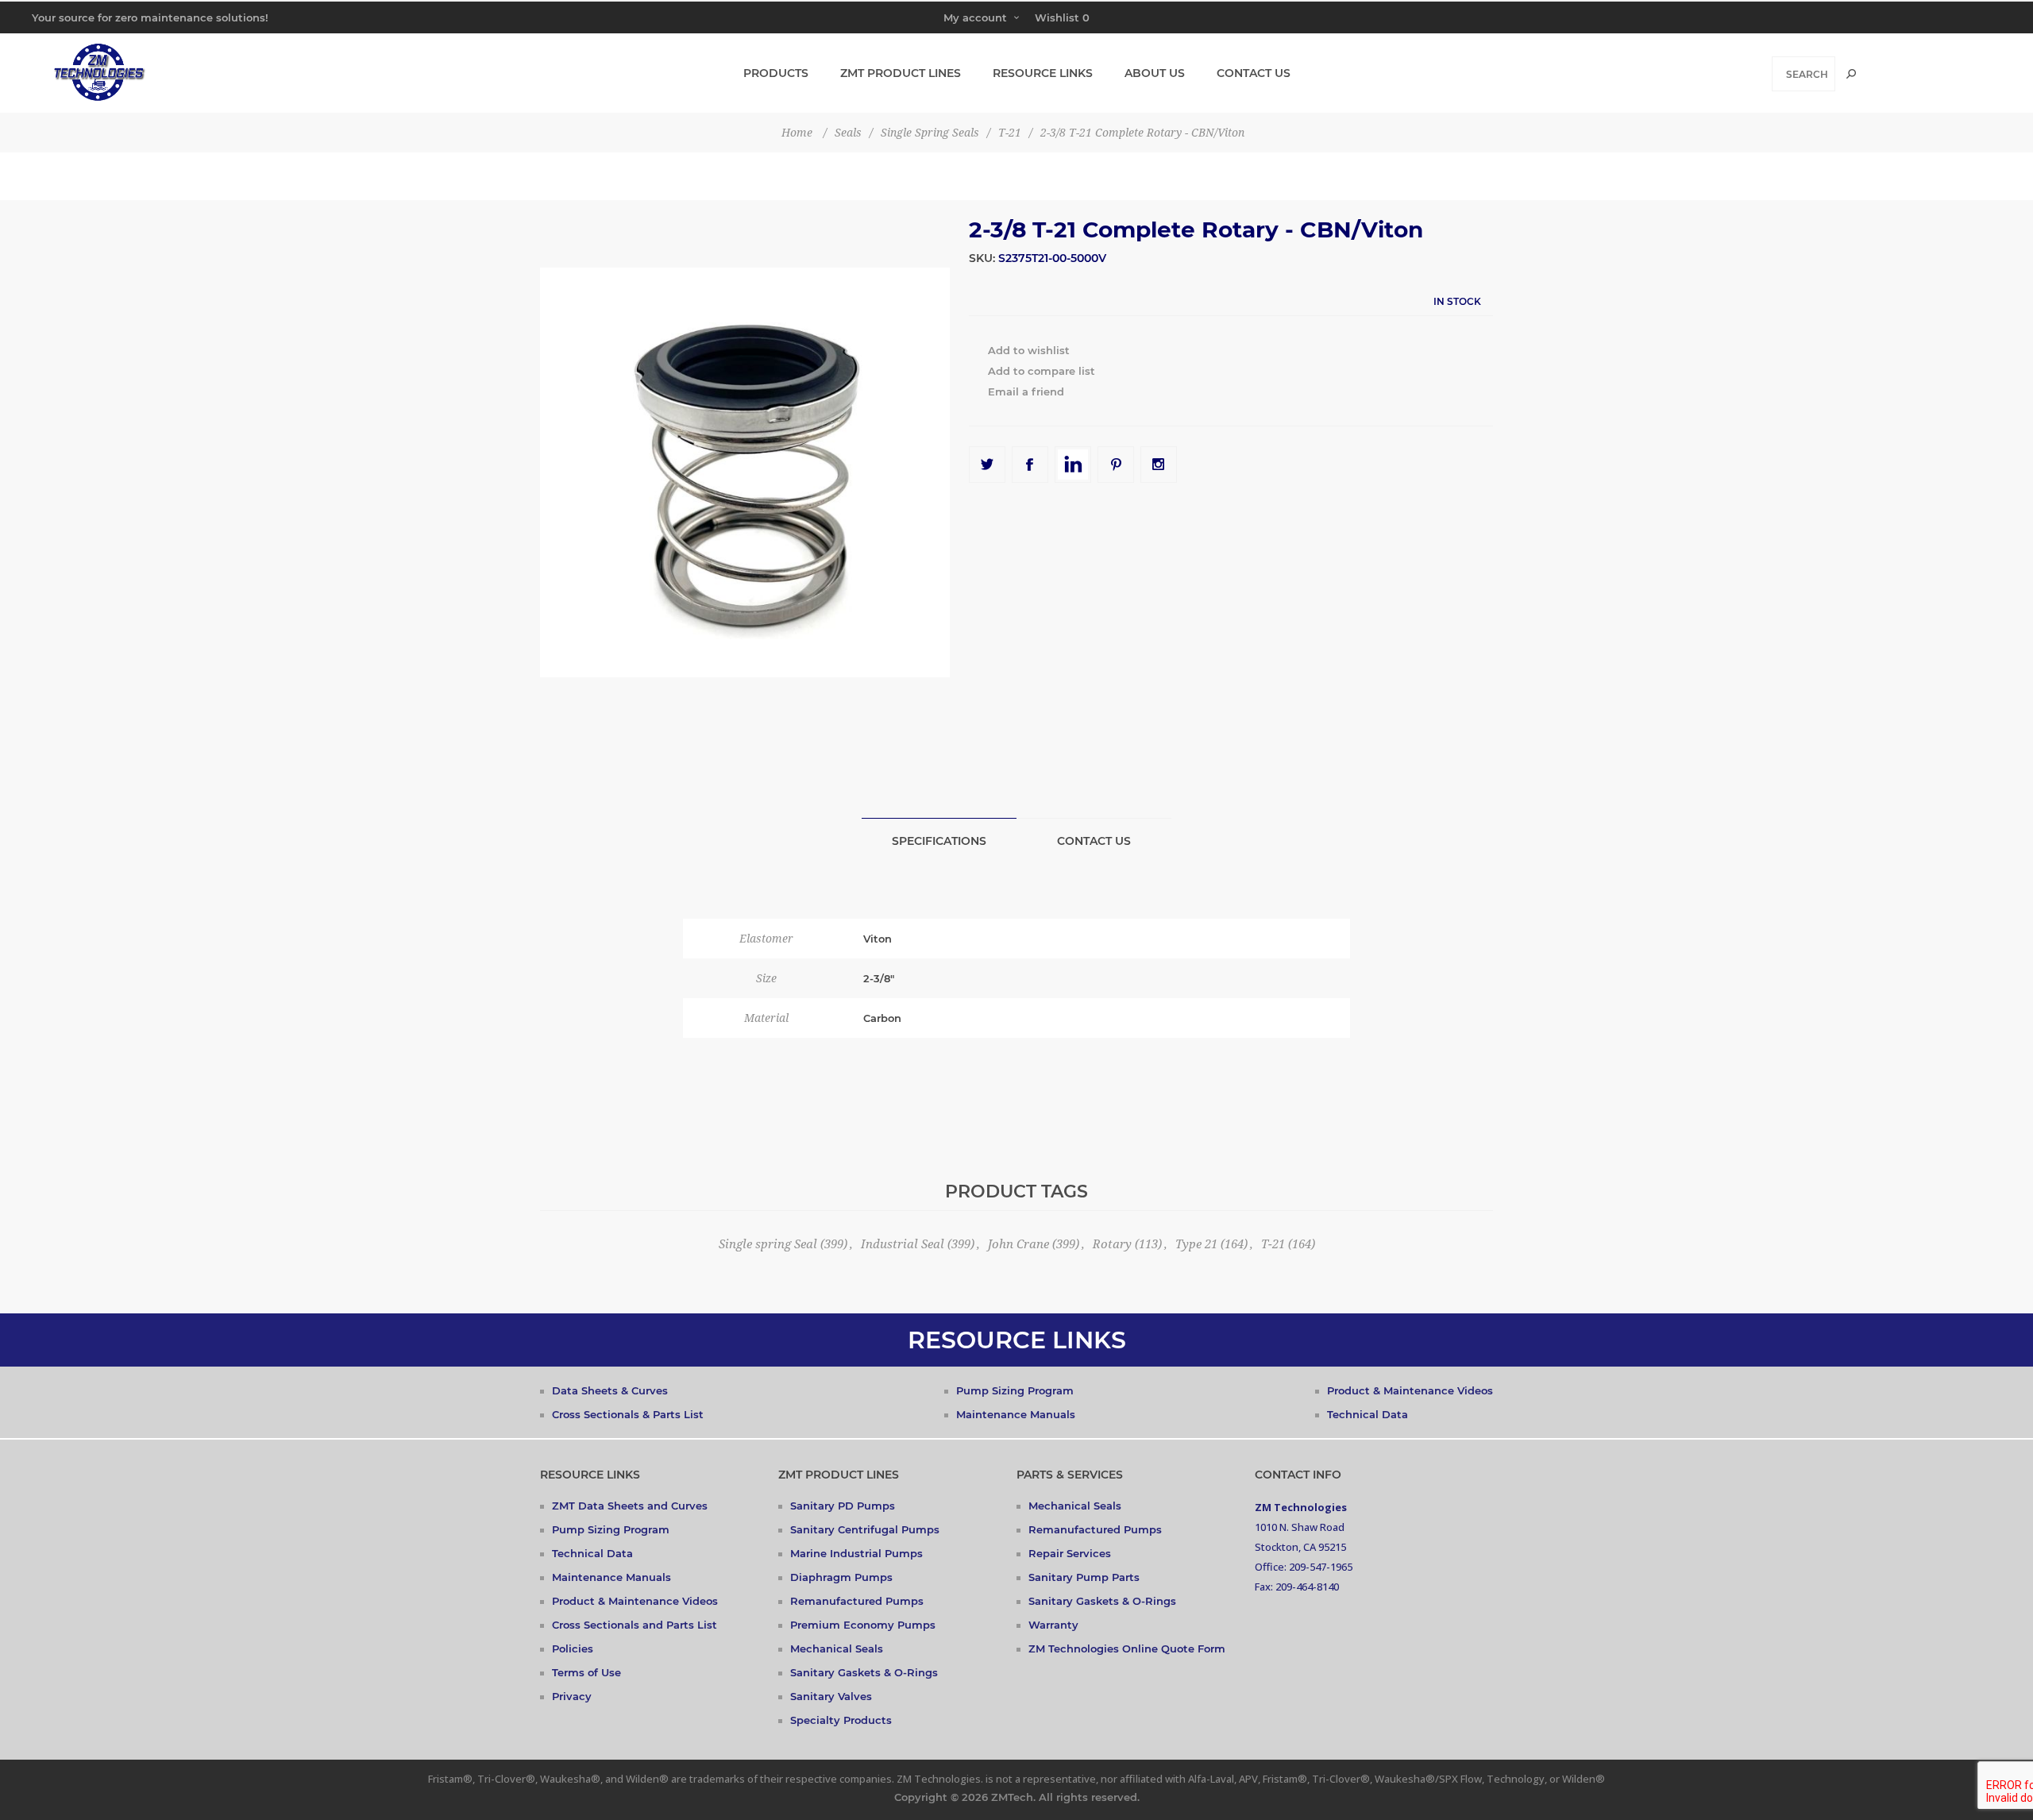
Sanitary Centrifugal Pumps (865, 1529)
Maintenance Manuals (1016, 1414)
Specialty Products (841, 1720)
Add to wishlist (1029, 350)
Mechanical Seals (837, 1648)
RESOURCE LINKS (1017, 1340)
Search (1851, 74)
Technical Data (1368, 1414)
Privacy (572, 1696)
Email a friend (1026, 391)
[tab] (939, 841)
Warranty (1053, 1625)
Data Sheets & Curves (610, 1390)
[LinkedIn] (1073, 465)
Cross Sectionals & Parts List (628, 1414)
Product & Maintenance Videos (1410, 1390)
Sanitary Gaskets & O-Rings (864, 1672)
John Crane (1018, 1244)
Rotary (1112, 1244)
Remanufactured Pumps (857, 1601)
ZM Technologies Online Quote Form (1127, 1648)
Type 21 (1196, 1244)
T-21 (1273, 1244)
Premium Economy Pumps (863, 1625)
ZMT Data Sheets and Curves (630, 1506)
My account (975, 17)
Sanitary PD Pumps (843, 1506)
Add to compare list (1042, 371)
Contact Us (1094, 841)
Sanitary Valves (831, 1696)
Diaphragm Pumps (841, 1577)
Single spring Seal (768, 1244)
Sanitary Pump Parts (1084, 1577)
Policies (573, 1648)
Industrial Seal (903, 1244)
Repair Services (1070, 1553)
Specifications (939, 841)
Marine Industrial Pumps (856, 1553)
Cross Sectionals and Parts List (635, 1625)
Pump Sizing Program (1015, 1390)
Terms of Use (586, 1672)
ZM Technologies (1301, 1507)
